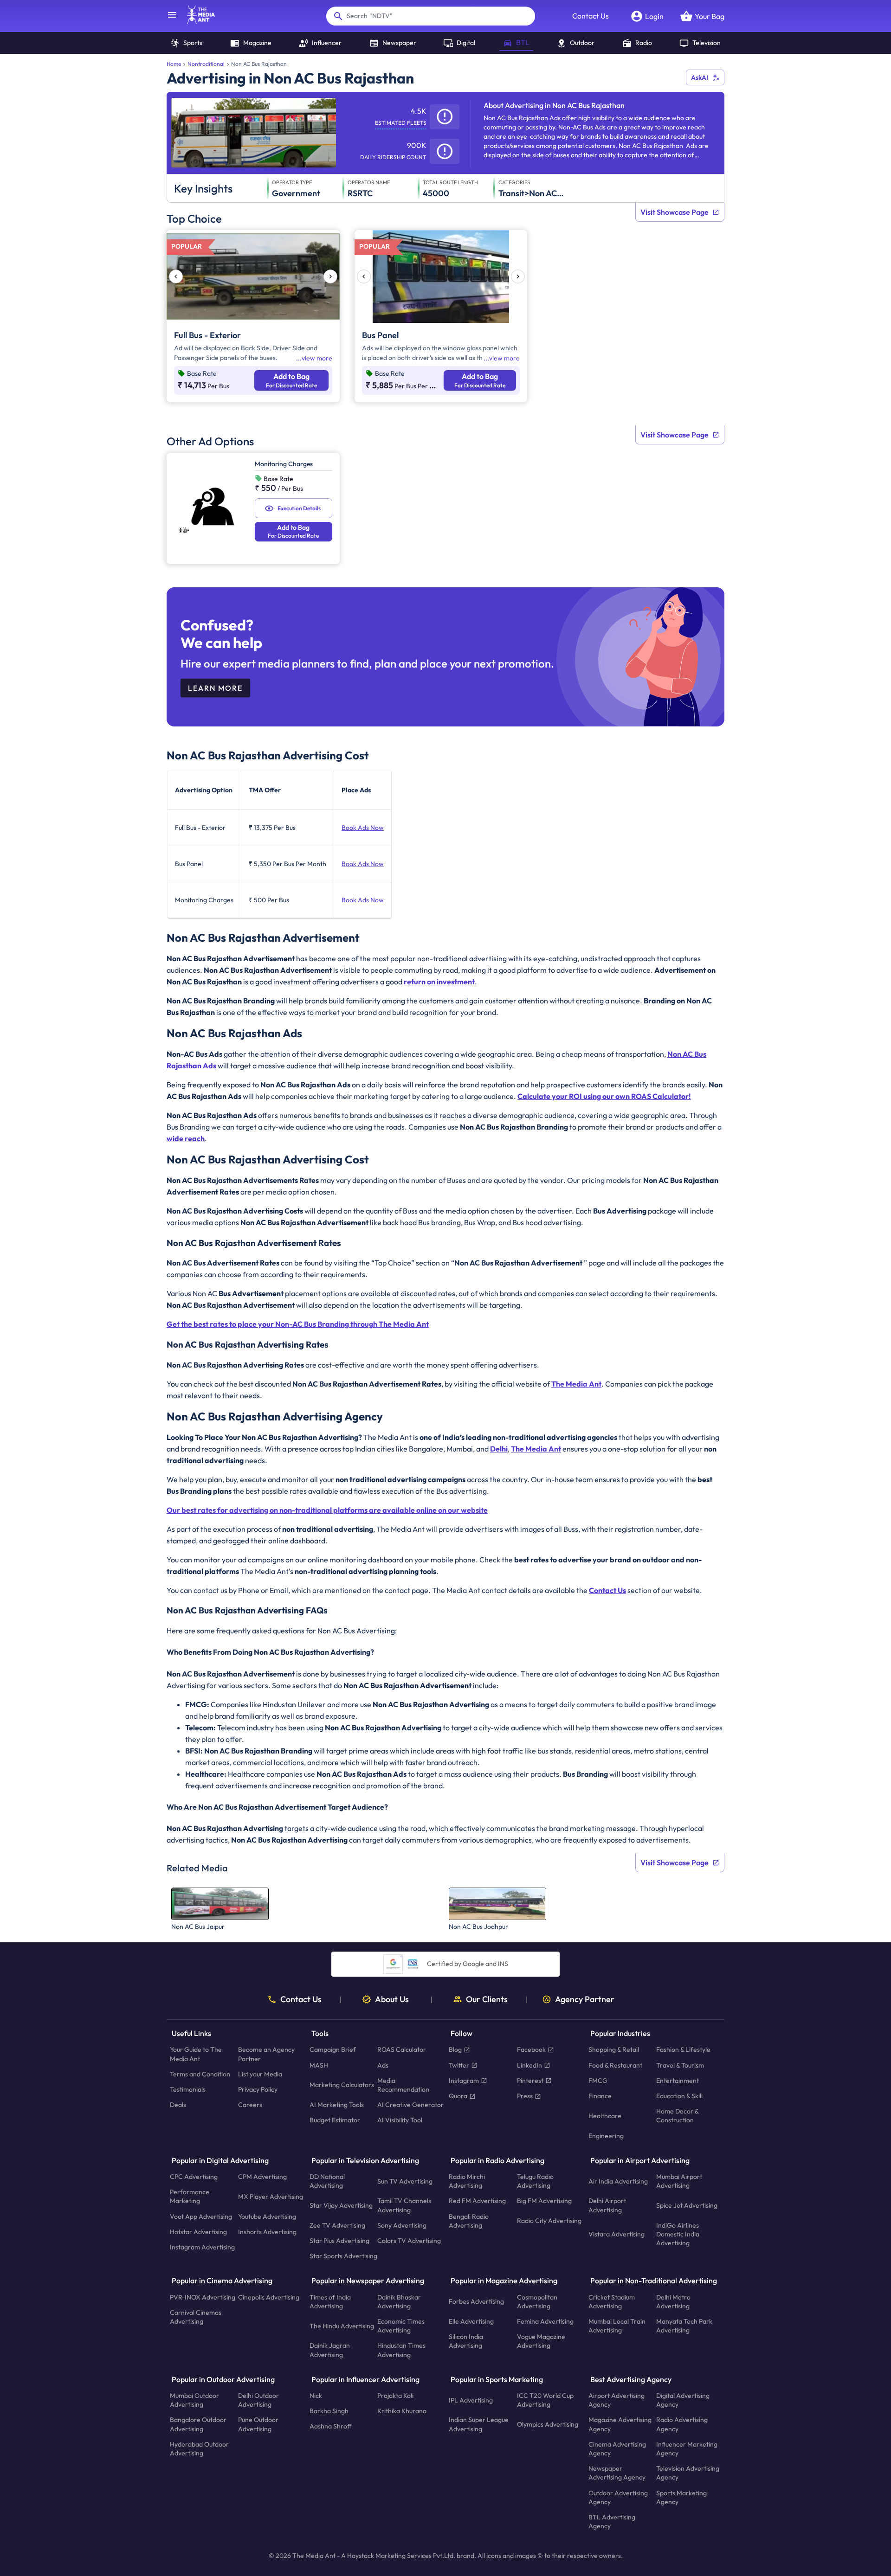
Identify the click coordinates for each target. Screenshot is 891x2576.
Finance (600, 2096)
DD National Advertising (327, 2181)
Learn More (215, 688)
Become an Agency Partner (266, 2054)
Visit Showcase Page (675, 212)
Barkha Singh (329, 2411)
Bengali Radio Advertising (469, 2221)
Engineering (606, 2136)
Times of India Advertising (330, 2302)
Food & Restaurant (615, 2065)
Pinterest (530, 2081)
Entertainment (678, 2081)
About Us (392, 1999)
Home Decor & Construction (677, 2116)
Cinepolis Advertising (269, 2297)
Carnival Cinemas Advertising (196, 2317)
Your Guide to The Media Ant (196, 2054)
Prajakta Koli (395, 2396)
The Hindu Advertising (342, 2326)
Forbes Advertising (476, 2302)
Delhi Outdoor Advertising (258, 2400)
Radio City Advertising (549, 2221)
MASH (319, 2065)
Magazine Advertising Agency (620, 2425)
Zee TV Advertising (337, 2225)
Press (525, 2096)
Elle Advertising (471, 2321)
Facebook (531, 2050)
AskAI (700, 77)
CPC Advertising (194, 2177)
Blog (455, 2050)
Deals (178, 2105)
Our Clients (487, 1999)
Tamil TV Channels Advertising (404, 2206)
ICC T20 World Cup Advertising (545, 2400)
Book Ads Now (363, 828)
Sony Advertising (402, 2225)
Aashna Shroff (331, 2427)
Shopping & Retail (614, 2050)
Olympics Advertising (548, 2424)
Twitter (459, 2065)
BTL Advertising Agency (612, 2521)
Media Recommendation (403, 2085)
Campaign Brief (333, 2050)
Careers (250, 2105)
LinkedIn (529, 2065)
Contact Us (591, 16)
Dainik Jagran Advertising (330, 2350)
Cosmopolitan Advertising (537, 2302)
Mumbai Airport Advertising (679, 2181)
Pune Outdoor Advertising (258, 2425)
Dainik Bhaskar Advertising (399, 2302)
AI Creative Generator (410, 2105)
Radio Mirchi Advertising (467, 2181)
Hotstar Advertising (198, 2232)
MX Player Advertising (271, 2197)
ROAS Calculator (402, 2050)
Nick (316, 2396)
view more (317, 358)
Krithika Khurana (402, 2411)
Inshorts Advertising (267, 2232)
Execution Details (299, 508)
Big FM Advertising (544, 2201)
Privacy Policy (258, 2089)
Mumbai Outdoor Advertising (194, 2400)
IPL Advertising (471, 2400)
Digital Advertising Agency (683, 2400)
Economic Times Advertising (401, 2326)
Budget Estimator (335, 2120)
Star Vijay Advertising (341, 2205)
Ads (383, 2065)
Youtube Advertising (267, 2216)
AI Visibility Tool (400, 2120)
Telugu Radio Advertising (535, 2181)
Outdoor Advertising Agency (618, 2497)
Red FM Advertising (477, 2201)
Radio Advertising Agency (682, 2425)
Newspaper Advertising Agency (617, 2473)
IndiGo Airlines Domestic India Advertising (678, 2234)
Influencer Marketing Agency (687, 2449)
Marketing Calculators (342, 2085)
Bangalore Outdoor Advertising (198, 2425)
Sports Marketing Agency (681, 2497)
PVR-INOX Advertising (203, 2297)
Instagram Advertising (202, 2247)
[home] (196, 21)
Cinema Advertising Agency (617, 2449)
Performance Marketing (190, 2197)
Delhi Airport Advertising (607, 2206)
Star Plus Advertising (339, 2241)
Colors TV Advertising (409, 2241)
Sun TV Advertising (405, 2181)
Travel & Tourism (680, 2065)
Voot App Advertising (201, 2216)
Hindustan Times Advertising (401, 2350)
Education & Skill (679, 2096)
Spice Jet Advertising (687, 2205)
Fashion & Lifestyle (683, 2050)
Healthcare (605, 2116)
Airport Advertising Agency (617, 2400)
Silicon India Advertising (466, 2342)
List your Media (260, 2074)
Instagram (464, 2081)
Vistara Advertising (617, 2234)
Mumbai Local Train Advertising (617, 2326)
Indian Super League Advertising (479, 2425)
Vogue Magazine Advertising (541, 2342)
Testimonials (188, 2089)
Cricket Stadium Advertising (612, 2302)
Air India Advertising (618, 2181)
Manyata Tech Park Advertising (684, 2326)
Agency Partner (585, 1999)
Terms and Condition (200, 2074)
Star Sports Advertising (343, 2256)
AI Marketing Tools (337, 2105)
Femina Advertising (545, 2321)
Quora (458, 2096)
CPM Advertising (262, 2177)
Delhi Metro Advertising (673, 2302)
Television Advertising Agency (688, 2473)
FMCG (598, 2081)
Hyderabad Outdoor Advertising (199, 2449)
